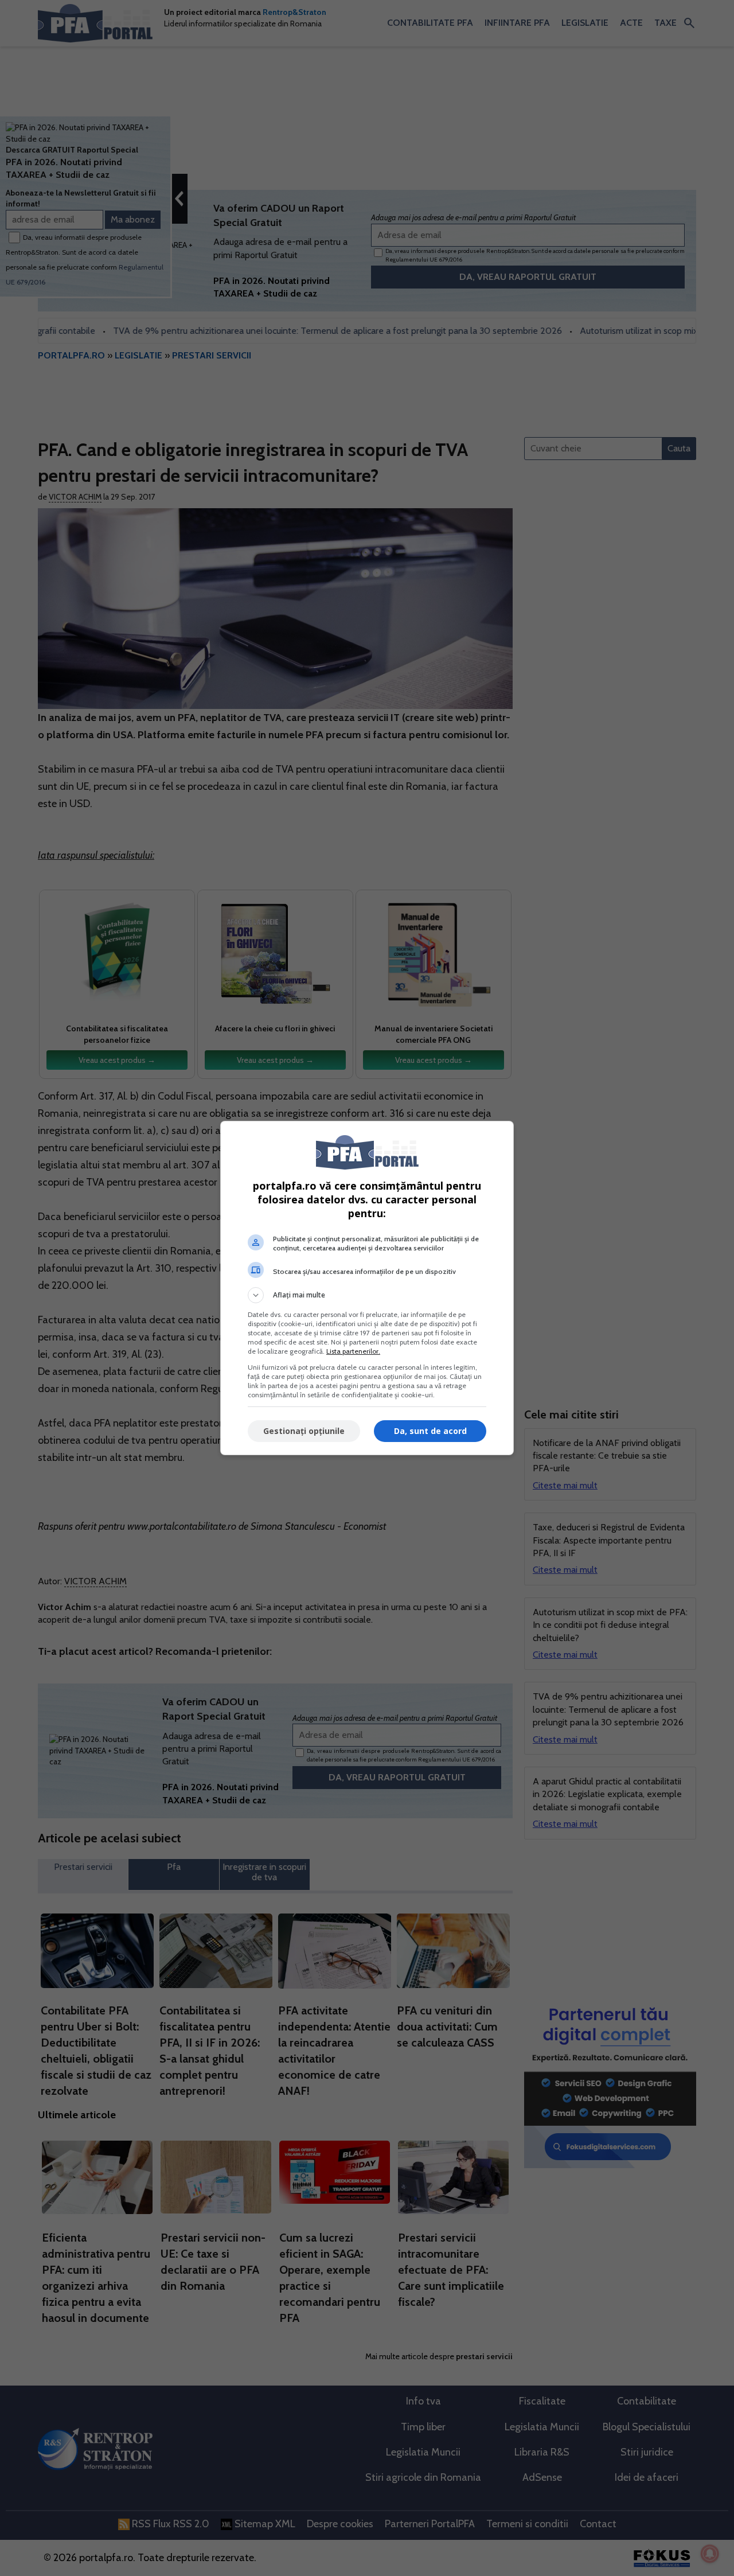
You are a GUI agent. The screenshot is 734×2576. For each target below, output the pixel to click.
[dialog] (367, 1288)
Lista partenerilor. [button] (353, 1351)
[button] (367, 1295)
